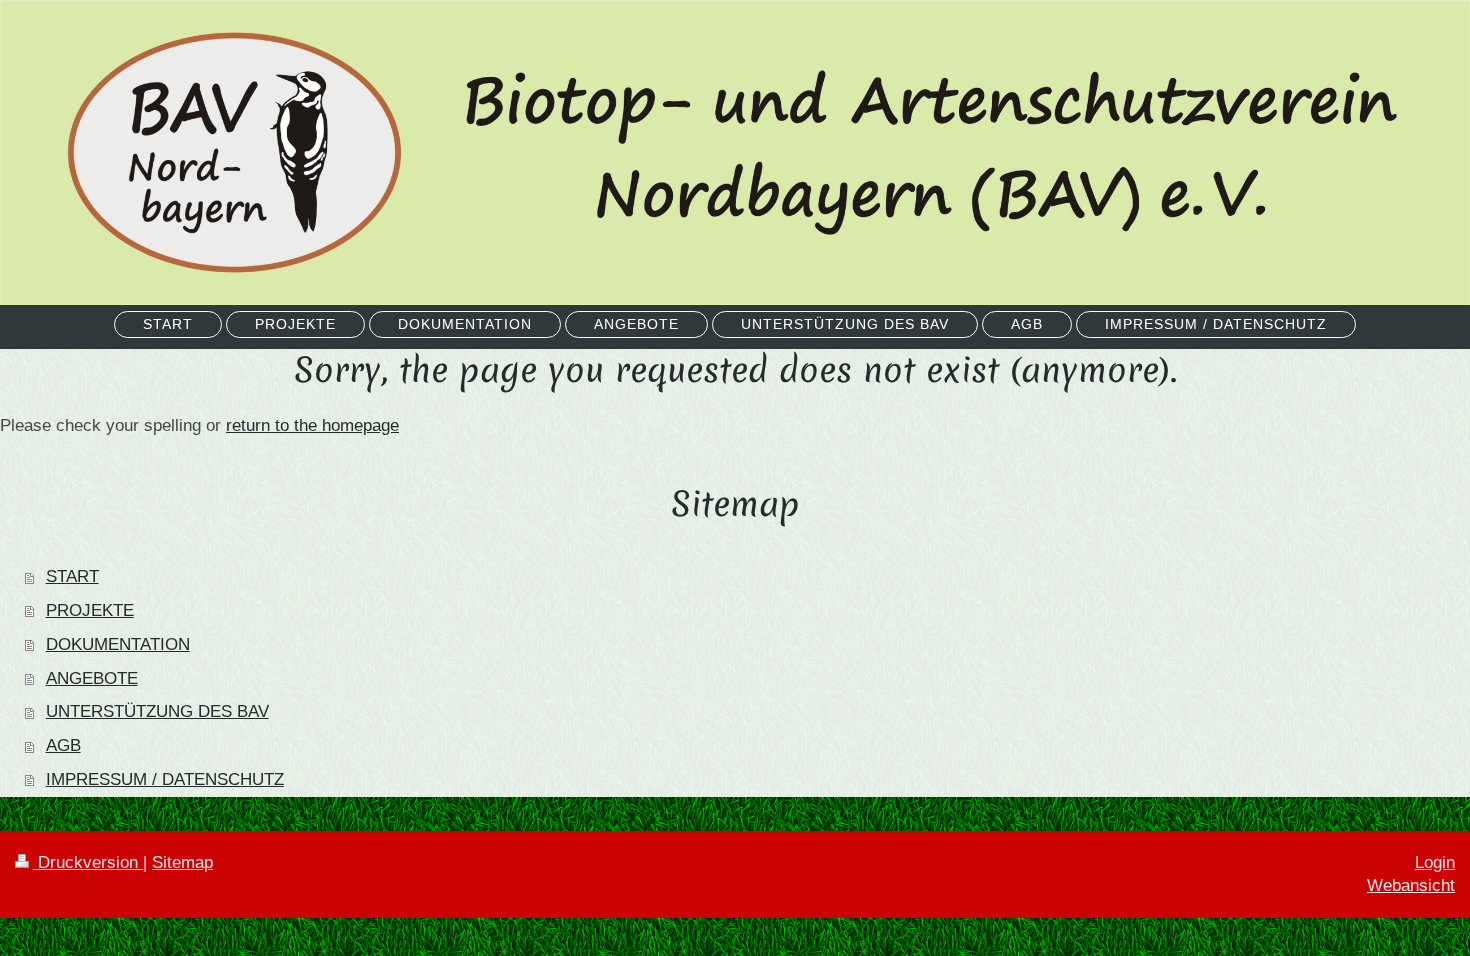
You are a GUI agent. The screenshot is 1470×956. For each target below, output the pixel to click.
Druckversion (88, 862)
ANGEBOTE (92, 678)
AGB (63, 745)
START (72, 576)
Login (1435, 862)
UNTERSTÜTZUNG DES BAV (157, 711)
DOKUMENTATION (118, 644)
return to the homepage (312, 425)
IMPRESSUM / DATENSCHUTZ (165, 779)
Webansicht (1411, 885)
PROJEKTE (90, 610)
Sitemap (182, 862)
